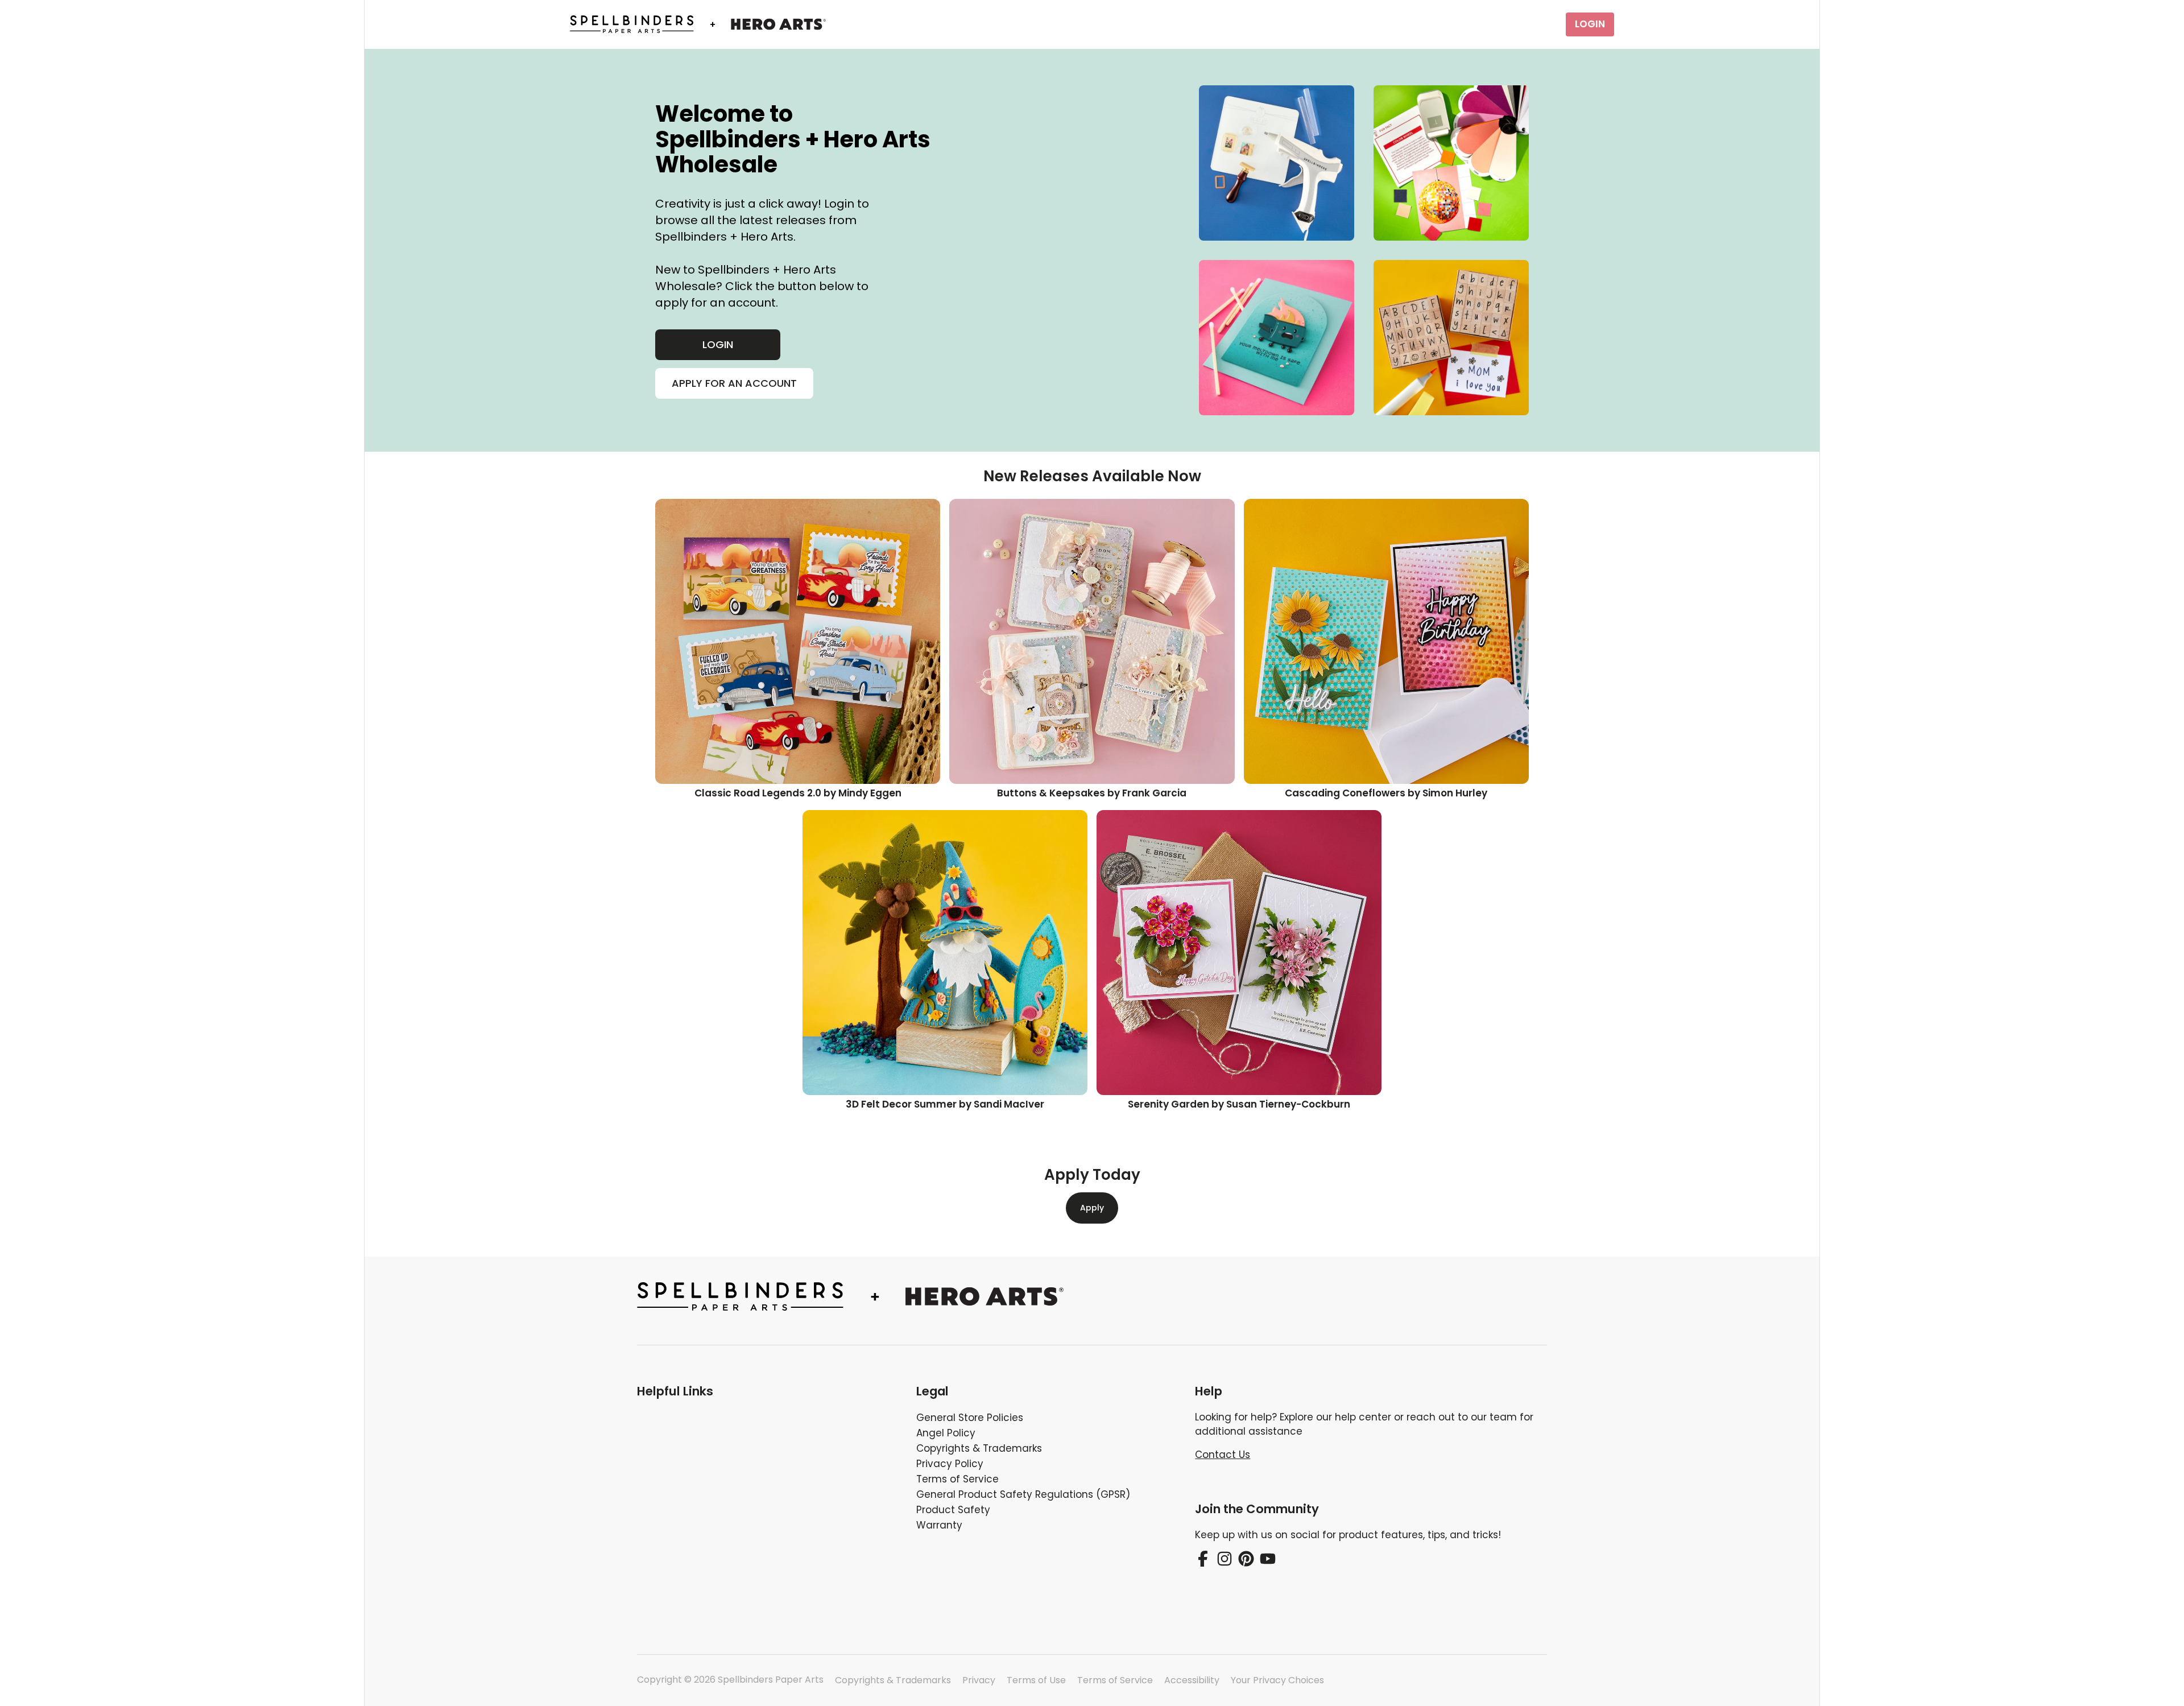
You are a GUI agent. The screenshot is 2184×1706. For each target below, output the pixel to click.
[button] (768, 1391)
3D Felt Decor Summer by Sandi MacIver (945, 1104)
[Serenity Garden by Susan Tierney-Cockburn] (1239, 953)
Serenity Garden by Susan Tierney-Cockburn (1239, 1104)
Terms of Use (1036, 1680)
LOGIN (1590, 24)
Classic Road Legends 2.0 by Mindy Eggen (798, 793)
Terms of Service (1115, 1680)
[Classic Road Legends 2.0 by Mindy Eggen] (798, 641)
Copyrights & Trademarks (893, 1680)
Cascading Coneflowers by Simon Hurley (1386, 793)
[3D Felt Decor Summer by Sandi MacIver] (945, 953)
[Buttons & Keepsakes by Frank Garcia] (1092, 641)
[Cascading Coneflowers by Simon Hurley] (1386, 641)
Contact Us (1223, 1455)
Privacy (979, 1680)
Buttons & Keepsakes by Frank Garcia (1092, 793)
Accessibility (1192, 1680)
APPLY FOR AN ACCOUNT (734, 383)
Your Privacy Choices (1277, 1680)
